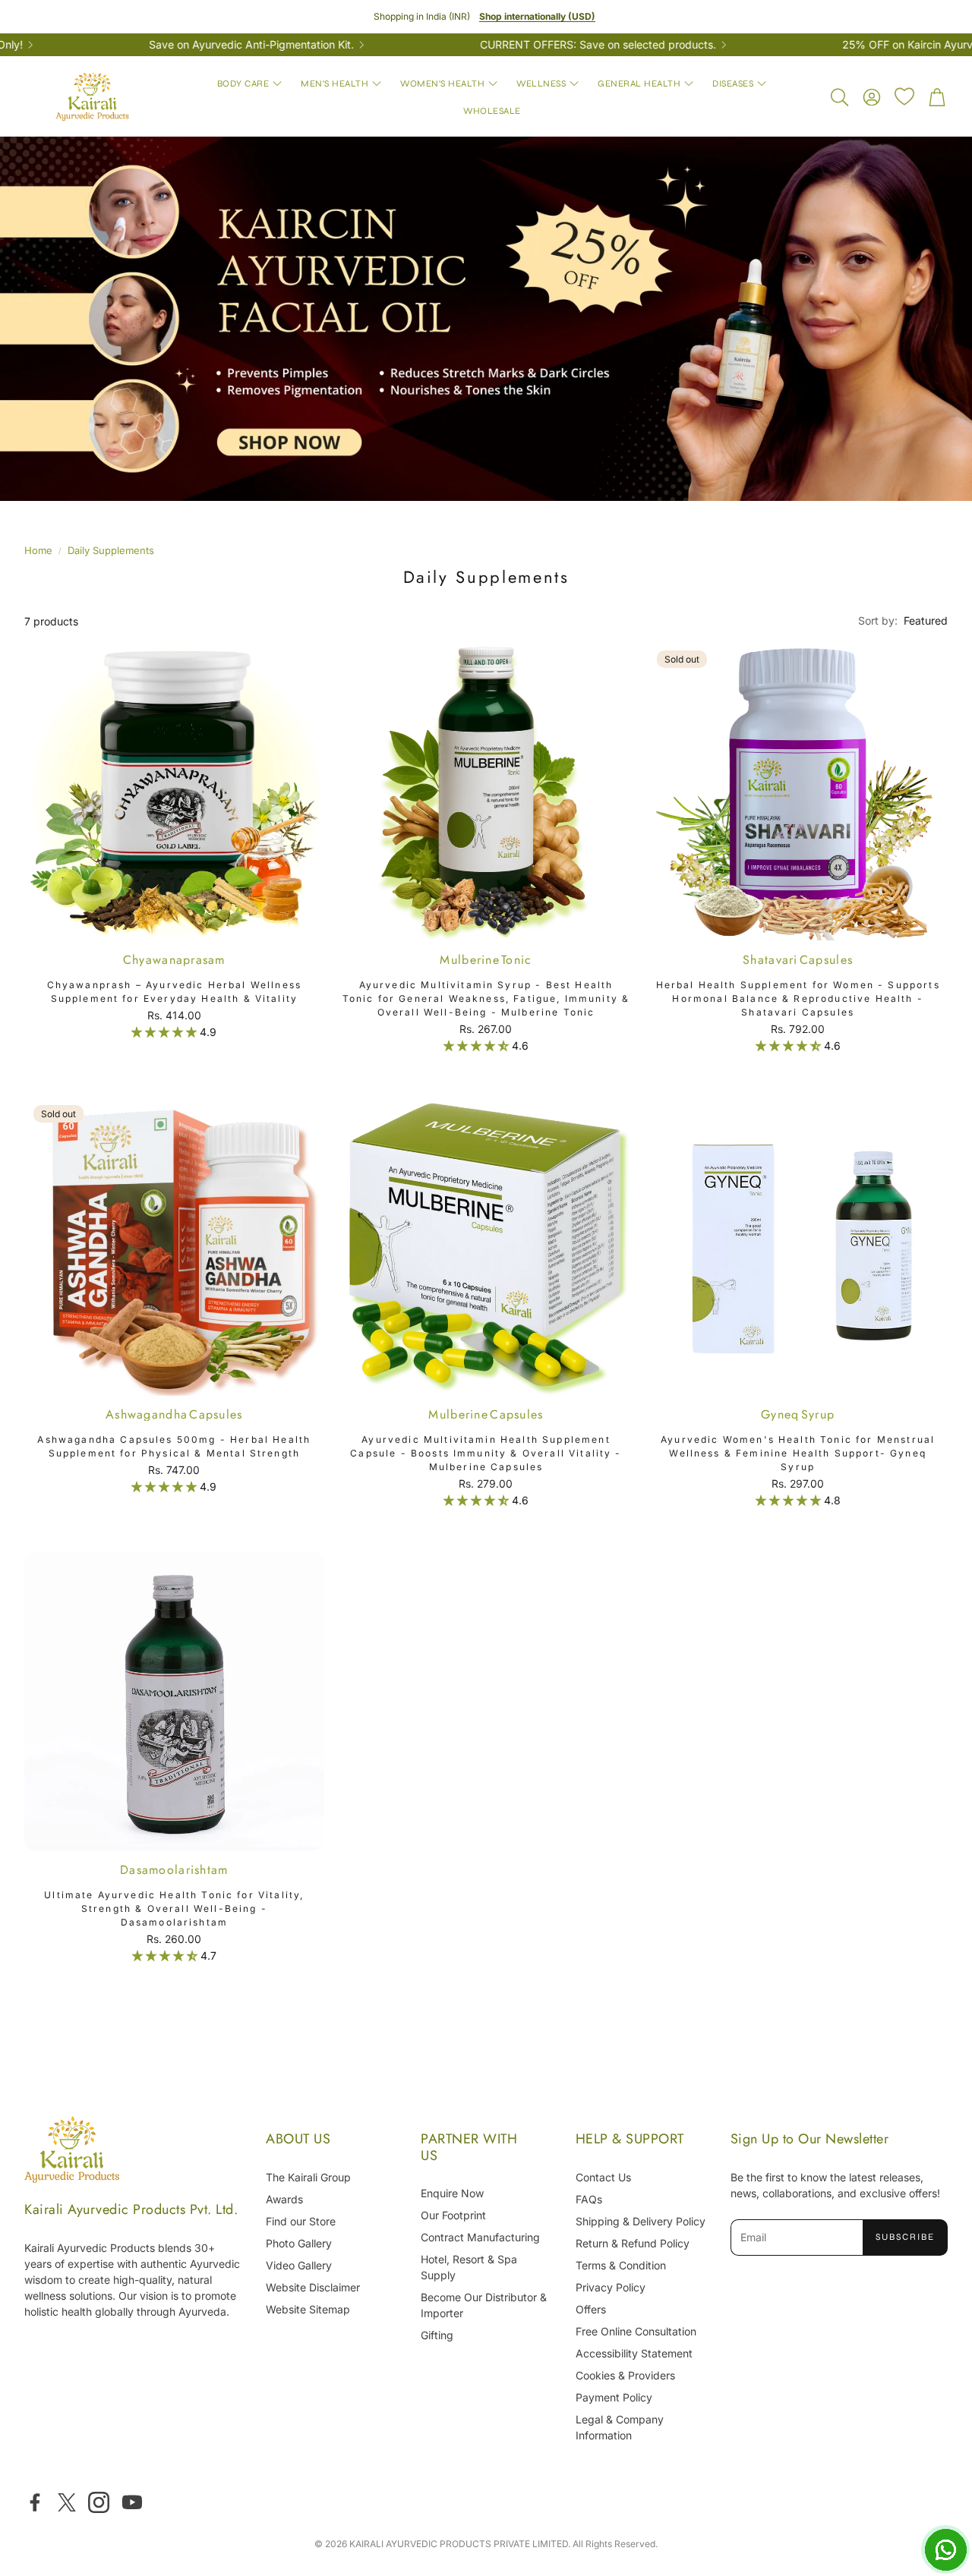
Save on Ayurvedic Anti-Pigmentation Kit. (176, 45)
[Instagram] (99, 2502)
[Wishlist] (904, 96)
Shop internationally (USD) (537, 16)
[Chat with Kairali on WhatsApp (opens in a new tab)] (945, 2549)
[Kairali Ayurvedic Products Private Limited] (72, 2151)
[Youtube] (132, 2502)
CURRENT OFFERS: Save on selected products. (523, 45)
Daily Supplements (111, 550)
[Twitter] (67, 2502)
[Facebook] (35, 2502)
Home (38, 550)
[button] (838, 97)
